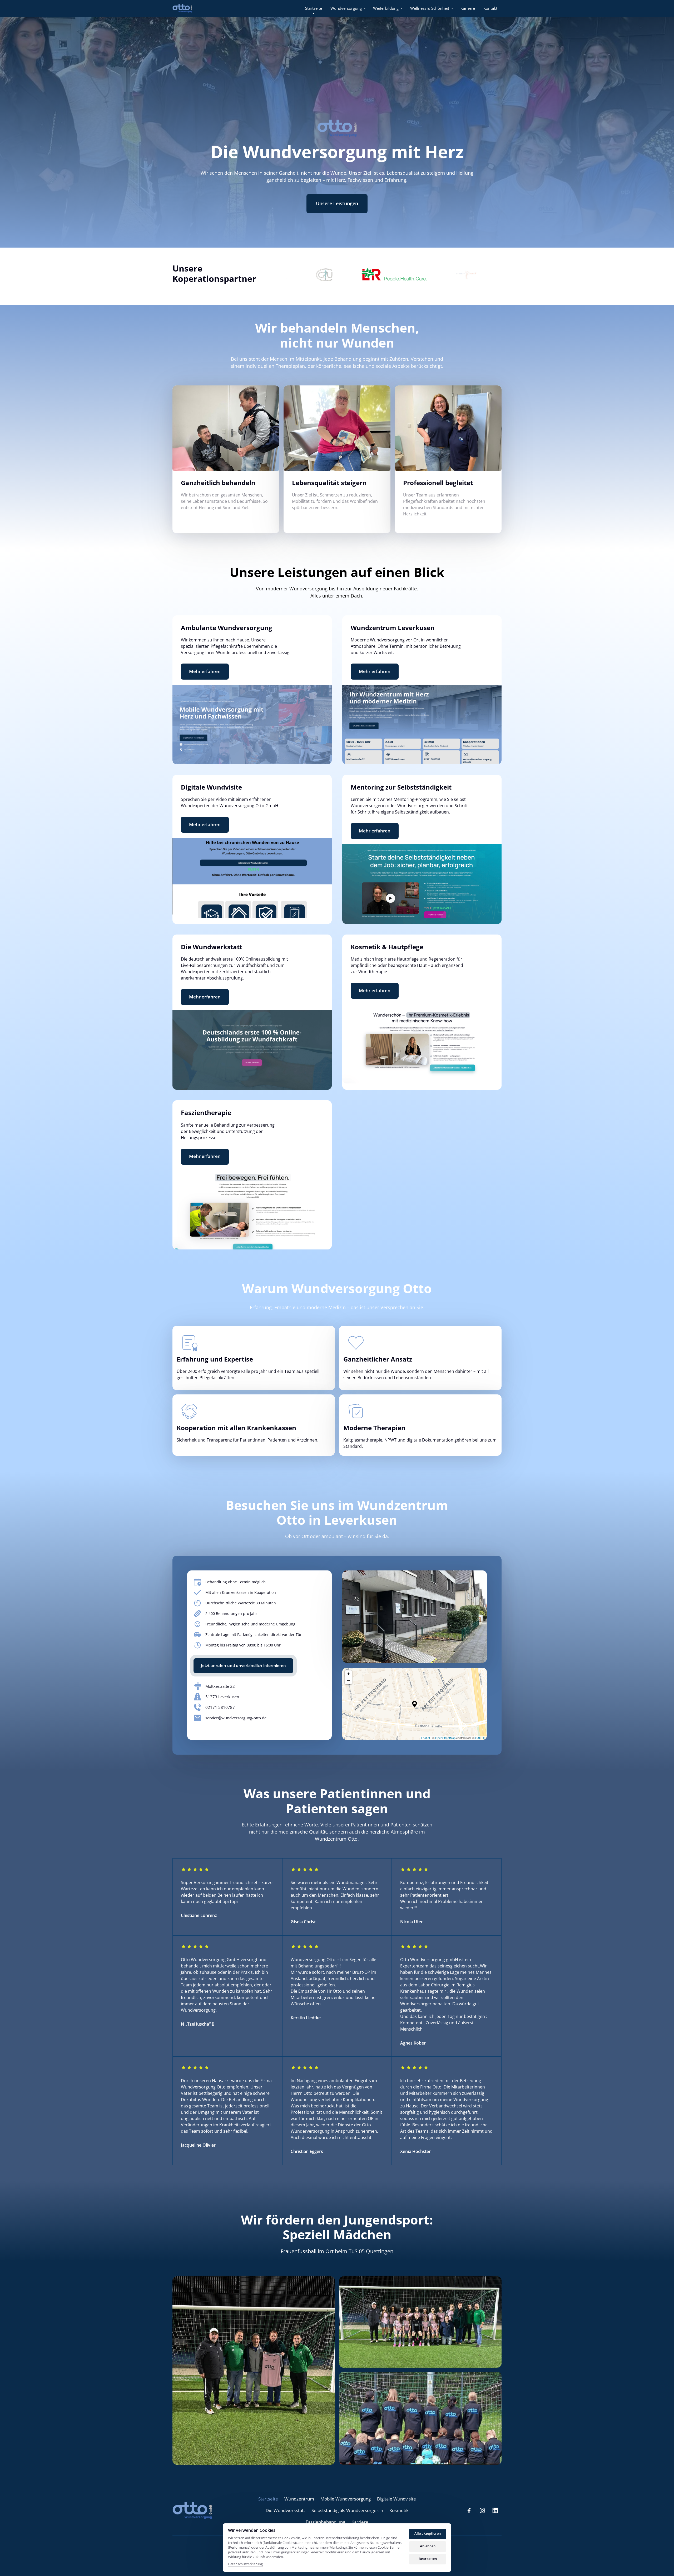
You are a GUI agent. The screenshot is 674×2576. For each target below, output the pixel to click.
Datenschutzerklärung (245, 2564)
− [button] (348, 1681)
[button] (415, 1704)
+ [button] (348, 1674)
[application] (415, 1704)
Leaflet (426, 1738)
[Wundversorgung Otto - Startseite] (182, 8)
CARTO (480, 1738)
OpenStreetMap (445, 1738)
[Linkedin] (497, 2511)
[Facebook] (471, 2511)
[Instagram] (484, 2511)
